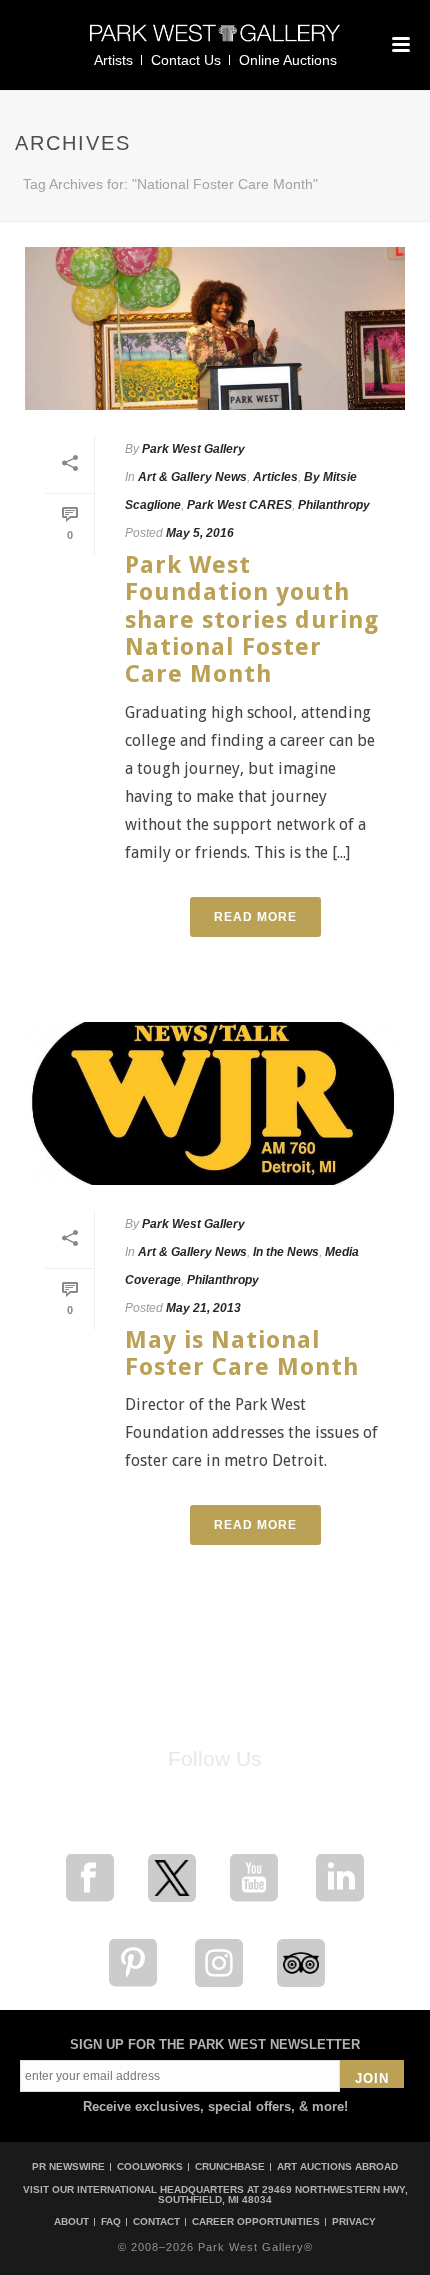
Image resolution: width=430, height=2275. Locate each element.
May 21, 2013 (203, 1308)
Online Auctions (288, 60)
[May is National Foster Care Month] (215, 1103)
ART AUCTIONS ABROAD (337, 2166)
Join (372, 2078)
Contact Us (186, 60)
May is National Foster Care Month (242, 1353)
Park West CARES (239, 505)
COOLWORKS (150, 2166)
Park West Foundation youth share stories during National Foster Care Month (252, 619)
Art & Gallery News (192, 477)
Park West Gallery (193, 449)
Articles (275, 477)
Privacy (354, 2222)
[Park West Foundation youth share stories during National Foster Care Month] (215, 328)
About (71, 2222)
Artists (113, 60)
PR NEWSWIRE (68, 2166)
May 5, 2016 (200, 533)
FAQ (111, 2222)
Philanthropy (334, 505)
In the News (286, 1252)
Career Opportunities (256, 2222)
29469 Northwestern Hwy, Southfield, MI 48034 (283, 2194)
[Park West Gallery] (215, 41)
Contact (156, 2222)
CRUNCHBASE (230, 2166)
